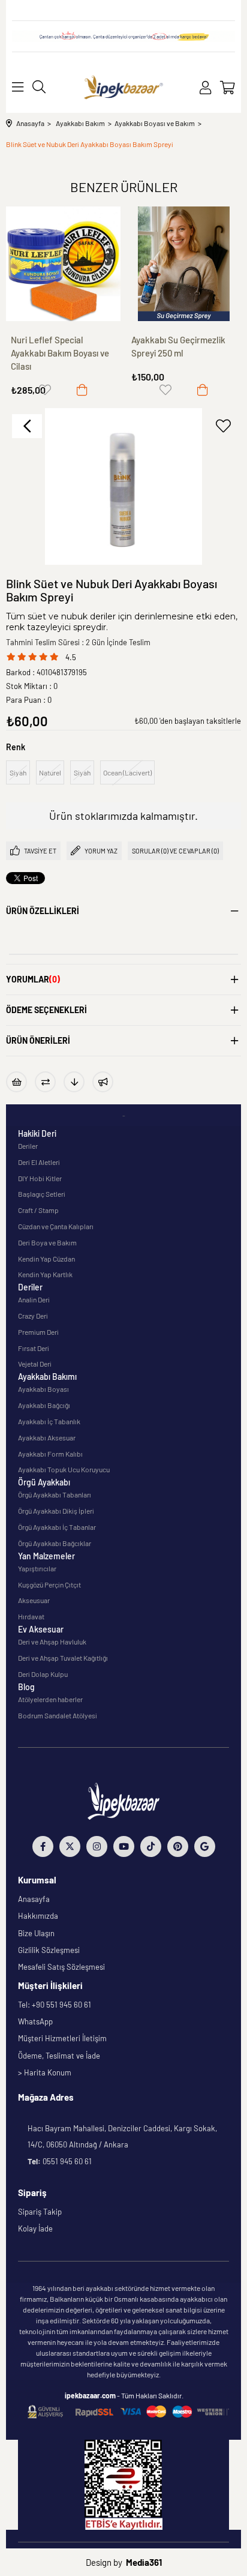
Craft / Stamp (38, 1210)
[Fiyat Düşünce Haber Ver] (74, 1082)
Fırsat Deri (34, 1348)
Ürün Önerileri (38, 1040)
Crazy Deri (33, 1316)
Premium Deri (38, 1332)
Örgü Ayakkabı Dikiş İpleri (56, 1511)
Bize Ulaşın (36, 1933)
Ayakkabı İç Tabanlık (49, 1421)
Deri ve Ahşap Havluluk (52, 1642)
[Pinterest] (178, 1846)
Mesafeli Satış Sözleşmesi (61, 1967)
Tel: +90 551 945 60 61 (55, 2005)
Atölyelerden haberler (50, 1699)
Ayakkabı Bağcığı (44, 1405)
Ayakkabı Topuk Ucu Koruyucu (64, 1469)
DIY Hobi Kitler (40, 1178)
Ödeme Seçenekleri (46, 1010)
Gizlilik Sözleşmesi (49, 1950)
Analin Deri (34, 1299)
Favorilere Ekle (45, 390)
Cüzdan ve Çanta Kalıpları (56, 1226)
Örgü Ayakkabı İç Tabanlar (57, 1527)
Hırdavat (31, 1616)
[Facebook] (43, 1846)
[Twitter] (70, 1846)
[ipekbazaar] (124, 87)
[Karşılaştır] (45, 1082)
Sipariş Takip (40, 2212)
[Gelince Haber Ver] (103, 1082)
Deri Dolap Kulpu (43, 1674)
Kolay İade (35, 2228)
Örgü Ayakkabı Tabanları (55, 1494)
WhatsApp (35, 2021)
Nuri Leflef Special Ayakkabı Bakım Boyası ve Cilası (60, 353)
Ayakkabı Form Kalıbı (50, 1454)
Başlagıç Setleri (42, 1194)
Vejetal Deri (35, 1364)
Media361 (144, 2562)
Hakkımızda (38, 1916)
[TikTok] (151, 1846)
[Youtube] (124, 1846)
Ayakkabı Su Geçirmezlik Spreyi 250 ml (178, 346)
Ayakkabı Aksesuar (47, 1437)
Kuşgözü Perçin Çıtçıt (49, 1584)
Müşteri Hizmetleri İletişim (62, 2038)
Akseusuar (34, 1600)
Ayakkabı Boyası (43, 1389)
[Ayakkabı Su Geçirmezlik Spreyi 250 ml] (184, 264)
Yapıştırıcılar (37, 1568)
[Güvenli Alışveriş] (128, 2412)
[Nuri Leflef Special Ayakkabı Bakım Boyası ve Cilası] (63, 264)
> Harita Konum (45, 2072)
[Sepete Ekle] (82, 390)
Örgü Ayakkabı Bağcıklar (55, 1543)
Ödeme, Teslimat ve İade (59, 2056)
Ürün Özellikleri (43, 911)
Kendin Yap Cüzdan (46, 1259)
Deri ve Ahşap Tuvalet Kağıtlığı (63, 1658)
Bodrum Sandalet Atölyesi (58, 1715)
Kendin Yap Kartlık (45, 1274)
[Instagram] (97, 1846)
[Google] (205, 1846)
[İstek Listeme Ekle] (16, 1082)
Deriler (28, 1146)
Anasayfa (34, 1899)
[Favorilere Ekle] (223, 426)
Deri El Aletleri (39, 1162)
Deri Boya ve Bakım (47, 1242)
